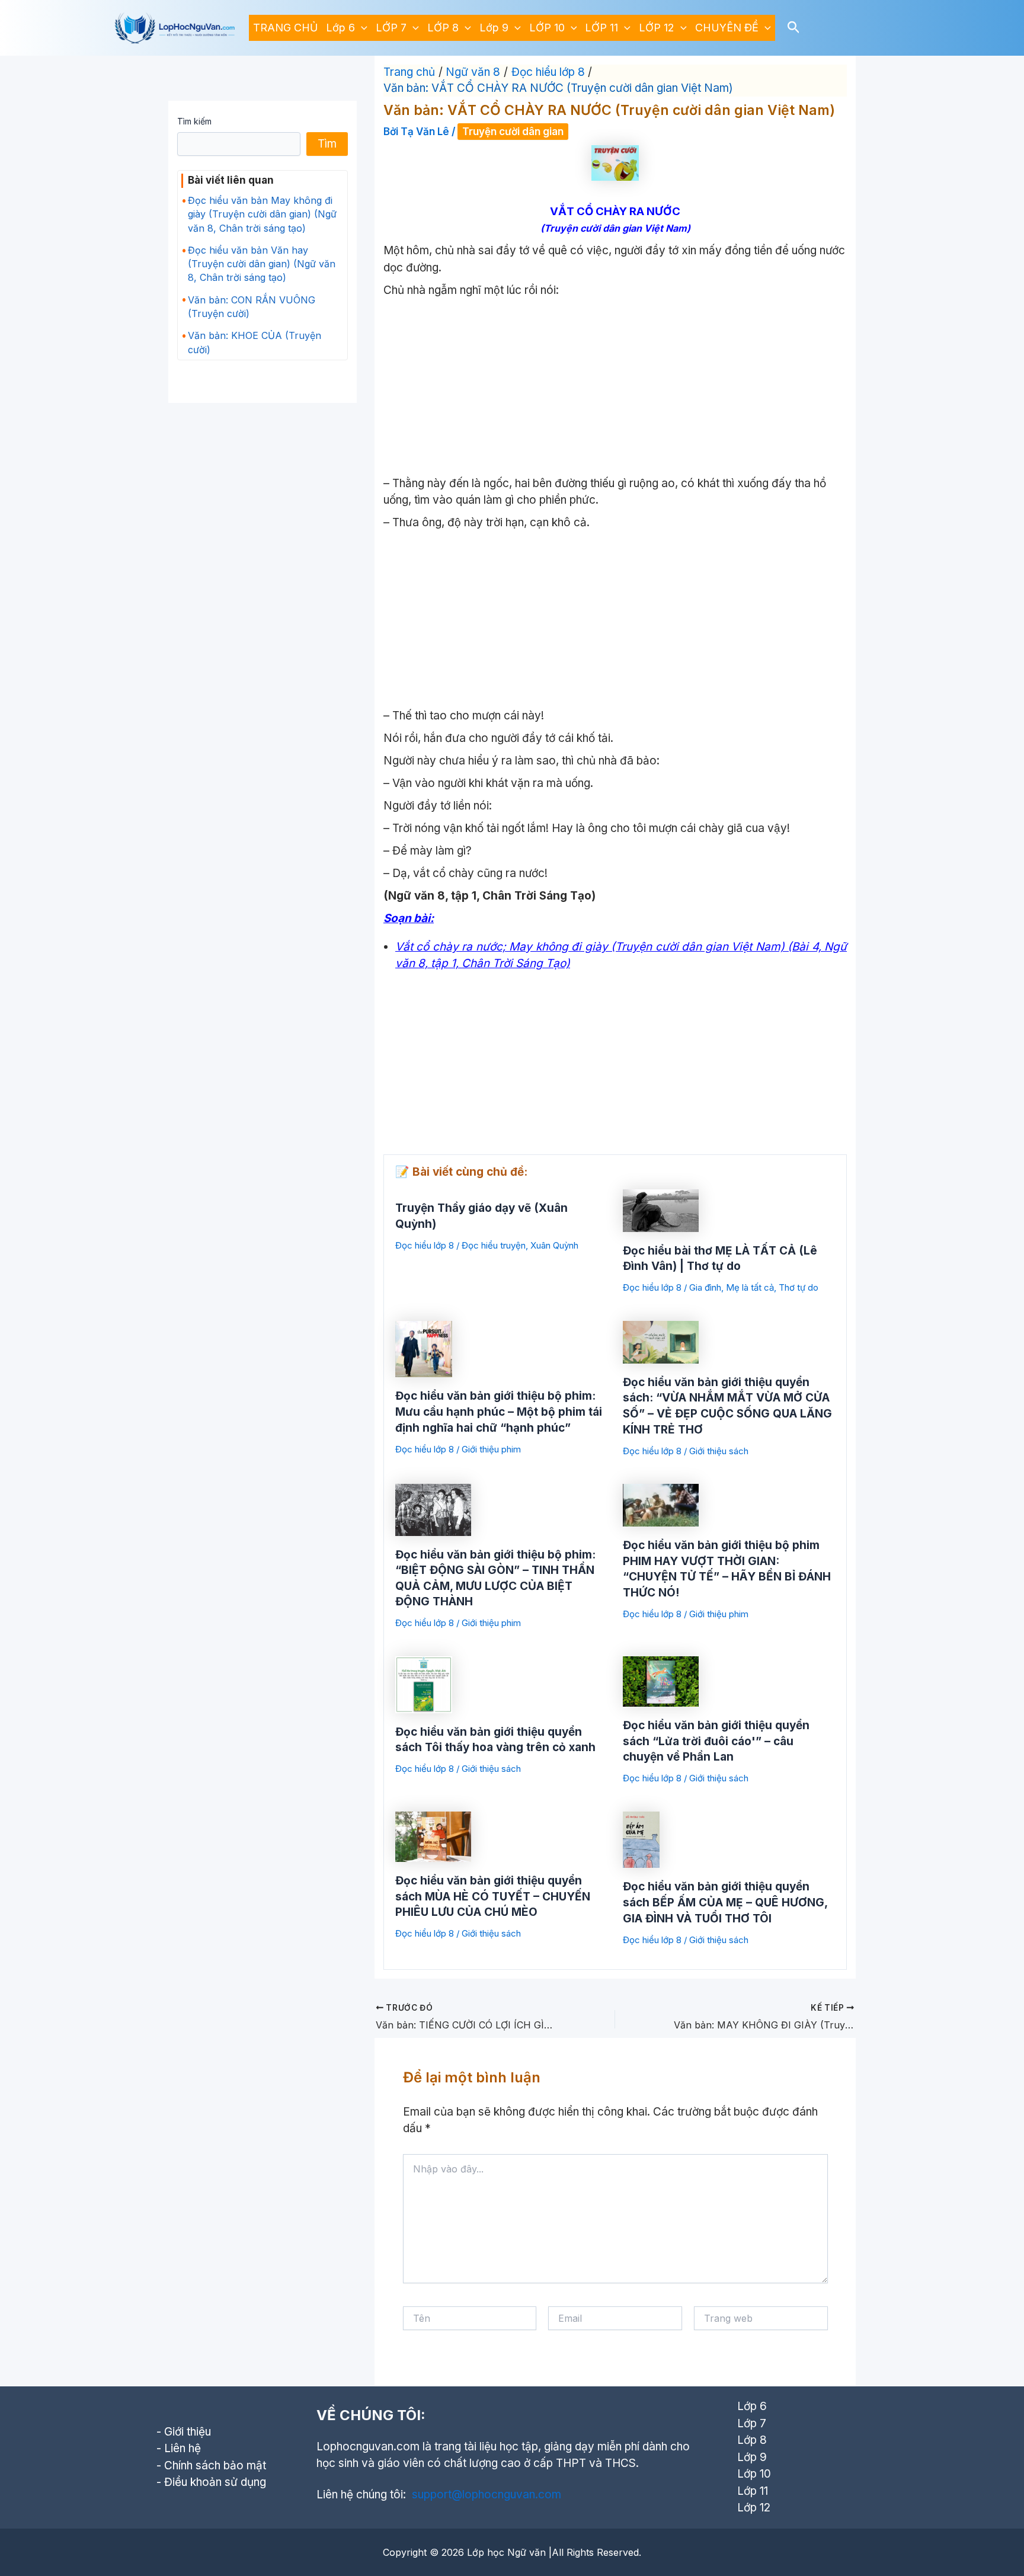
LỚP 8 (443, 28)
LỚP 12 (657, 28)
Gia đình (705, 1287)
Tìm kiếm (194, 121)
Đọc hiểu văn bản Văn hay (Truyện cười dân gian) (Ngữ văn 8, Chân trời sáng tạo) (262, 264)
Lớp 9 (494, 28)
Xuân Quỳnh (554, 1245)
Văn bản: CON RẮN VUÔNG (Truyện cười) (252, 307)
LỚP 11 (601, 28)
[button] (361, 28)
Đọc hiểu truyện (494, 1245)
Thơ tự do (799, 1287)
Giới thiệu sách (719, 1451)
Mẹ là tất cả (750, 1287)
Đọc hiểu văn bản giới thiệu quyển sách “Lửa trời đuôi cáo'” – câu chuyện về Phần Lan (716, 1741)
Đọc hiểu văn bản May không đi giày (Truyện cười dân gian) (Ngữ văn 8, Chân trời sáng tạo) (262, 214)
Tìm (327, 144)
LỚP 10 (547, 28)
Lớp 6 (340, 28)
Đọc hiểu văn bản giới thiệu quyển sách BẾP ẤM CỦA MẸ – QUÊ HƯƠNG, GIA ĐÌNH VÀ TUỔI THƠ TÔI (725, 1902)
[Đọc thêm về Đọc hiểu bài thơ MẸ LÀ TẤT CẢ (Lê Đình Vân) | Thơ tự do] (661, 1210)
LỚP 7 (391, 28)
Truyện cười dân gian (513, 132)
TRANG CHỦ (285, 28)
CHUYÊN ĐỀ (727, 28)
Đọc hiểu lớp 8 (425, 1245)
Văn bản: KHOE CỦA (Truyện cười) (255, 342)
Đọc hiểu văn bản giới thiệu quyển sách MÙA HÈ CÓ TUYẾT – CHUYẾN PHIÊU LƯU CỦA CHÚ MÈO (493, 1896)
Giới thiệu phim (491, 1449)
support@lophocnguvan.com (487, 2495)
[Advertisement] (615, 388)
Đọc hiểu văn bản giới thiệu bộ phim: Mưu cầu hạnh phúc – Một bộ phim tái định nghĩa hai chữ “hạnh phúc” (499, 1412)
